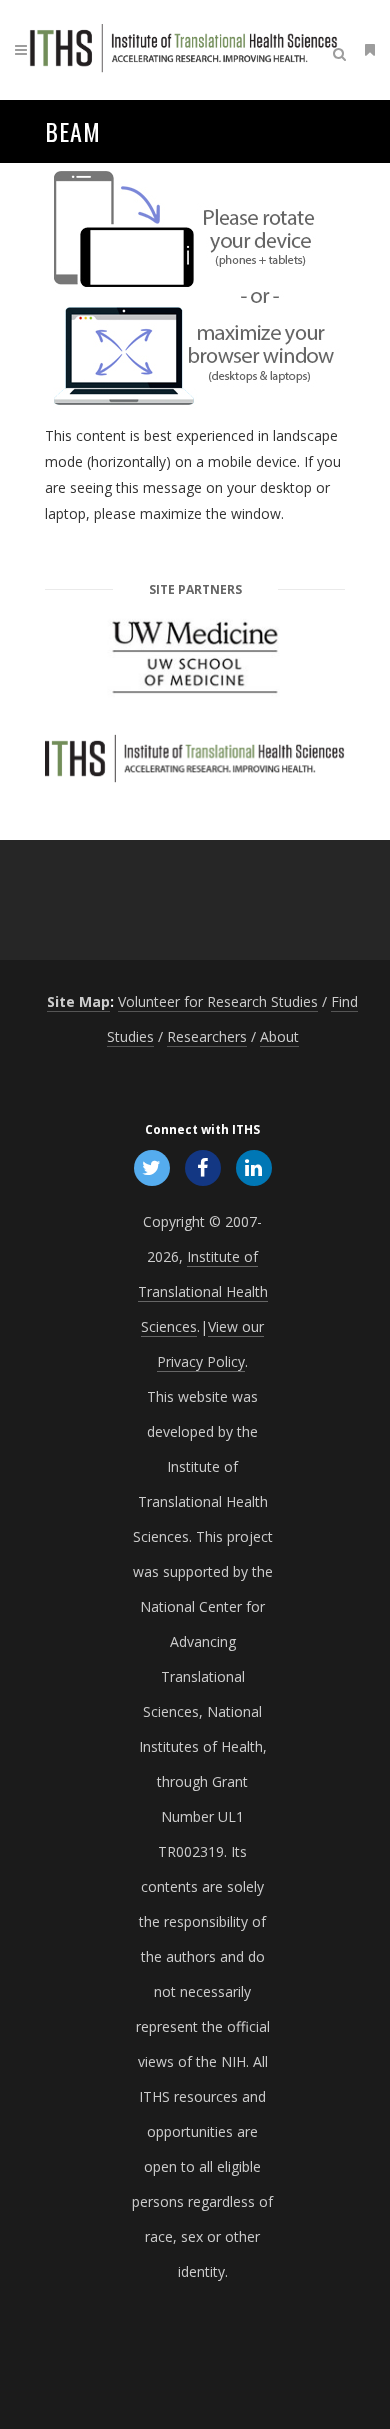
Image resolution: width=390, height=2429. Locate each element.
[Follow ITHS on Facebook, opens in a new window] (202, 1167)
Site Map (78, 1001)
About (279, 1036)
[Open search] (343, 51)
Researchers (207, 1036)
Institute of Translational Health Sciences (203, 1291)
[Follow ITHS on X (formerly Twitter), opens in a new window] (151, 1167)
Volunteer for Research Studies (218, 1001)
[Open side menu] (366, 49)
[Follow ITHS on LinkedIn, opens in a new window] (254, 1167)
